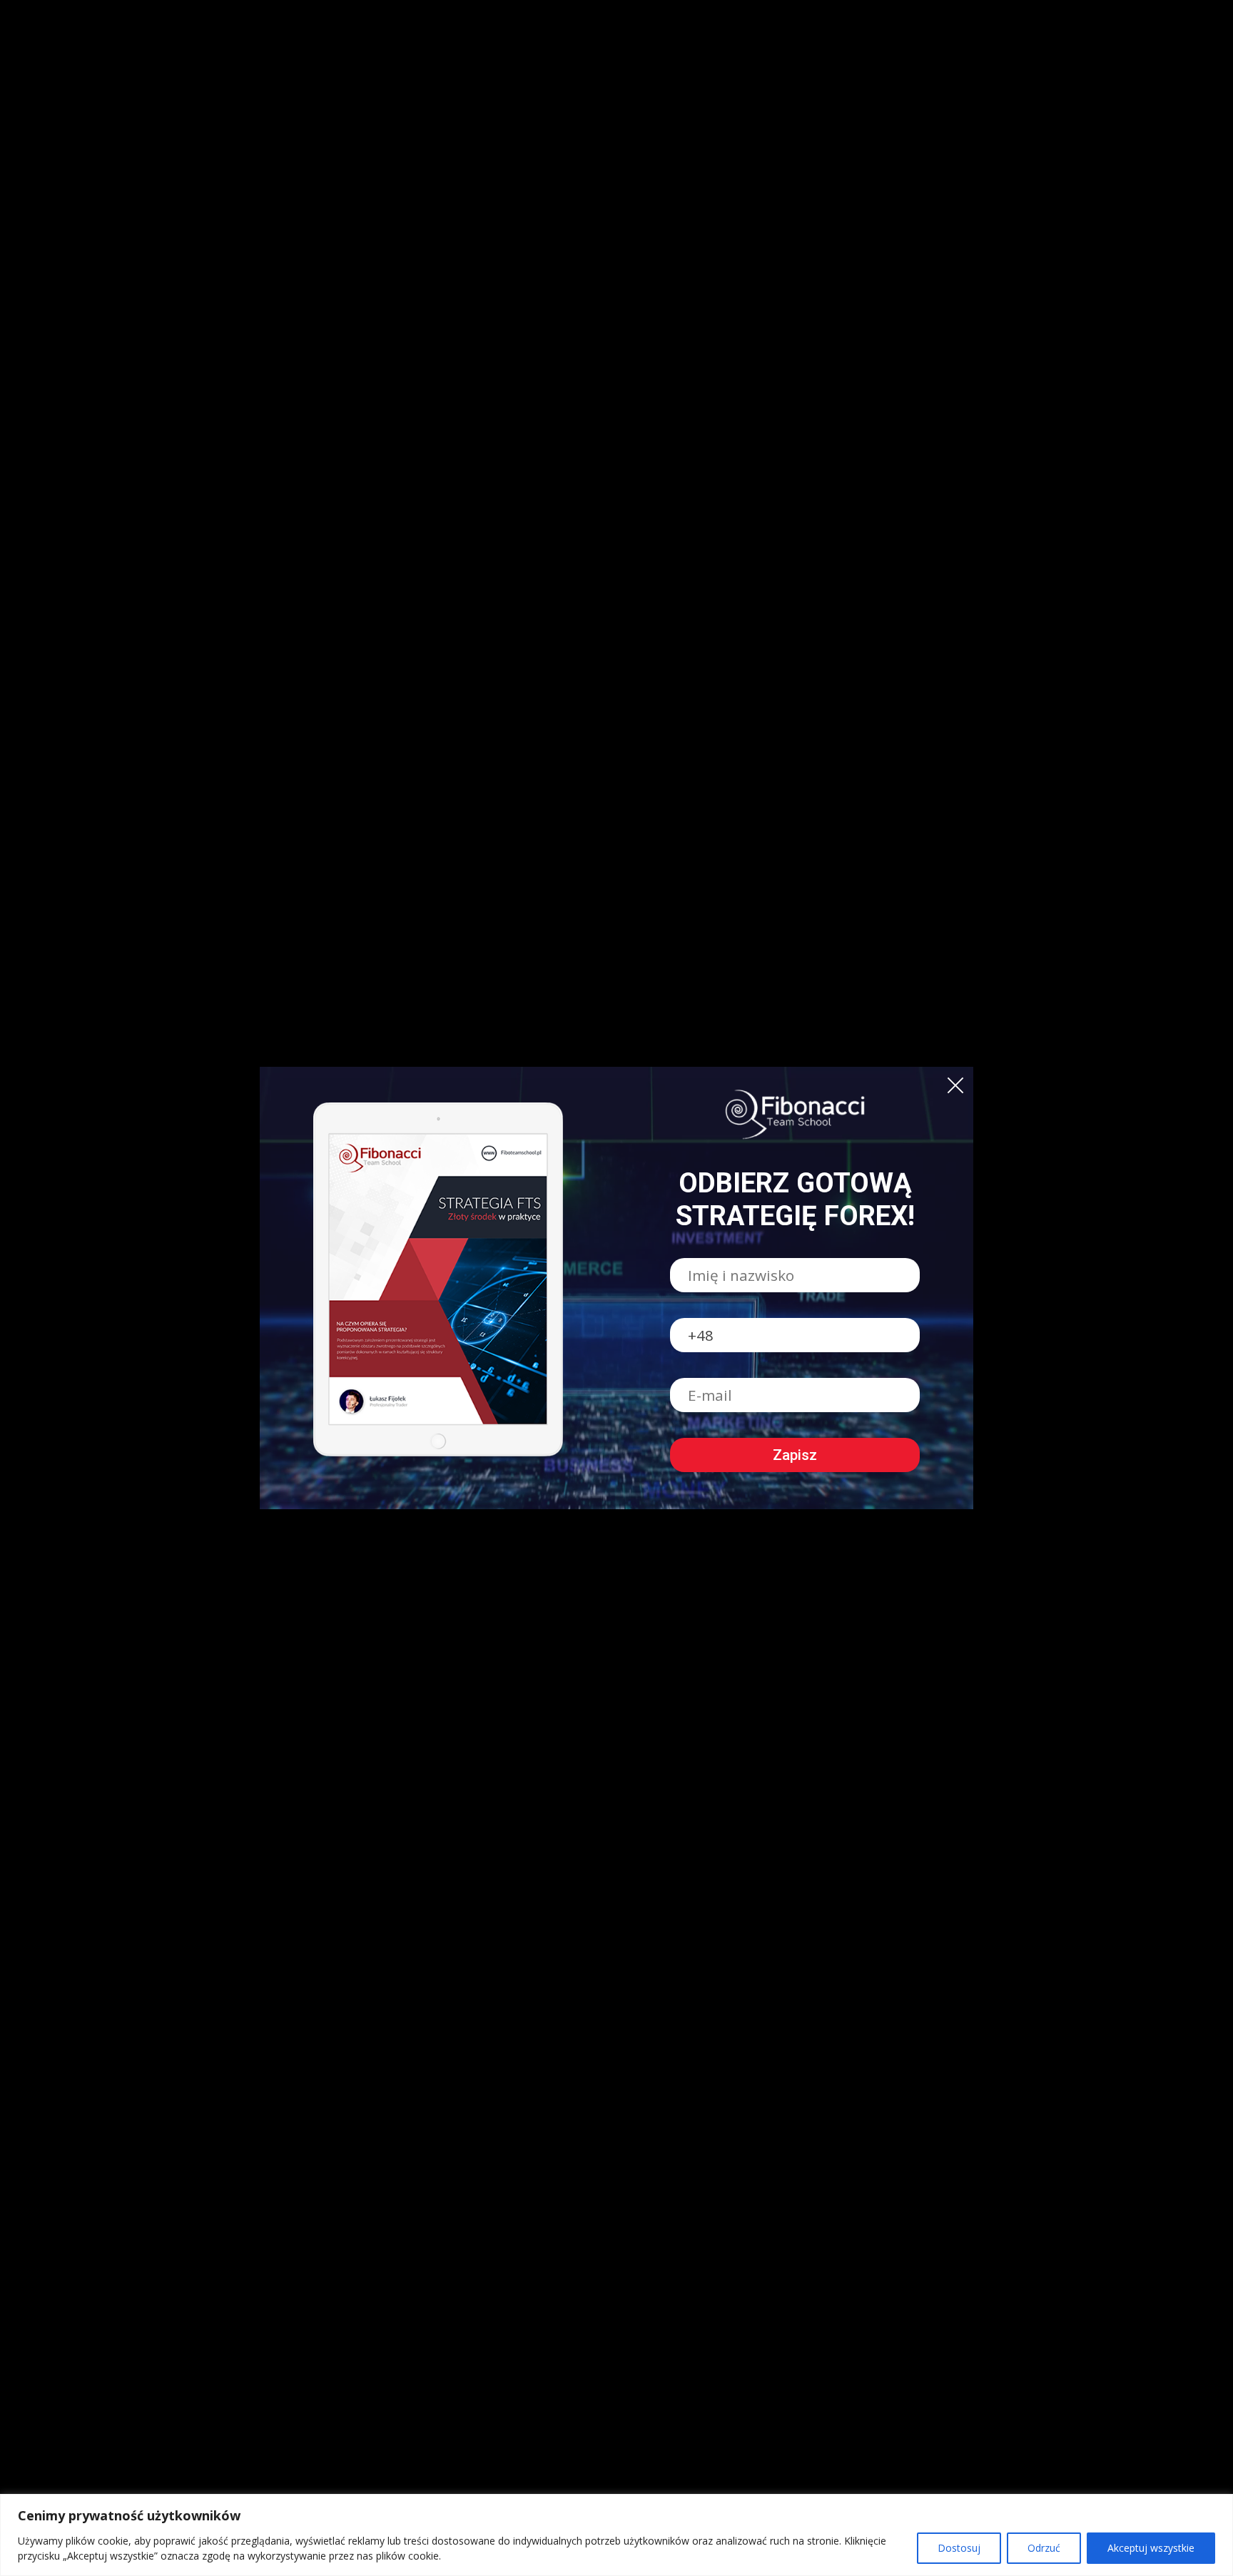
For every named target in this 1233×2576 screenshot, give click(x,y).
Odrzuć (1044, 2548)
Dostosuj (959, 2548)
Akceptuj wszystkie (1151, 2548)
